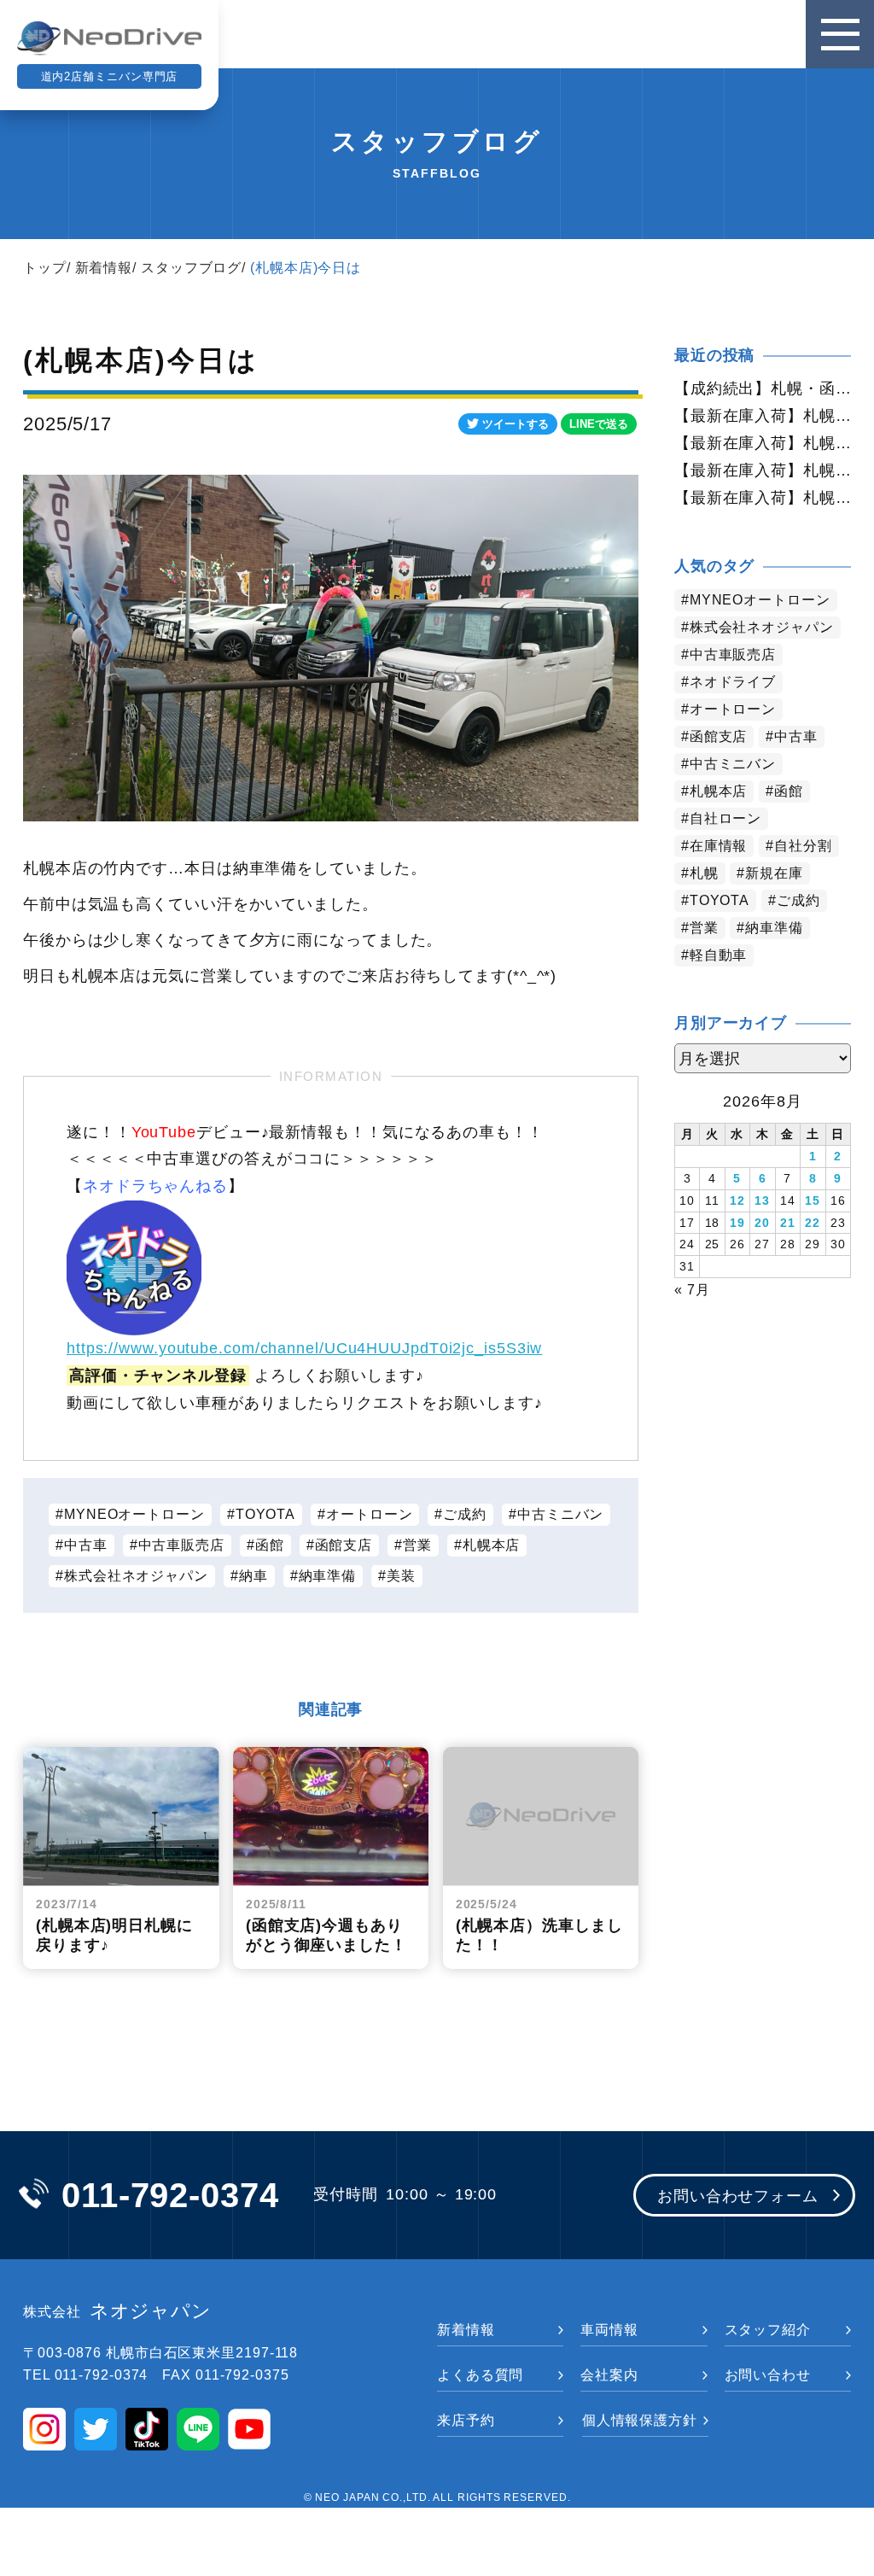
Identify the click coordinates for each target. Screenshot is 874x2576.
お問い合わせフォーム (738, 2196)
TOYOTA (265, 1514)
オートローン (369, 1514)
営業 (417, 1545)
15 (813, 1200)
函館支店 (344, 1545)
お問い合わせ (768, 2375)
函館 (270, 1545)
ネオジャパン (117, 2311)
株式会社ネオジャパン (136, 1576)
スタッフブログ (191, 268)
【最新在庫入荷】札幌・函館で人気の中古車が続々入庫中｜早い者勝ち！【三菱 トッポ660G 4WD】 (763, 416)
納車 (253, 1576)
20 (762, 1223)
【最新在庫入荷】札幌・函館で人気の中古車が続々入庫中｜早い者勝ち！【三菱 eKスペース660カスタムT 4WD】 (763, 498)
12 (737, 1200)
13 (762, 1200)
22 (813, 1223)
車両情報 (609, 2330)
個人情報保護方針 (640, 2420)
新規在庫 (774, 873)
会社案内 (609, 2375)
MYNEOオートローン (134, 1514)
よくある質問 (480, 2375)
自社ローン (726, 818)
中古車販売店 (181, 1545)
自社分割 (803, 846)
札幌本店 (492, 1545)
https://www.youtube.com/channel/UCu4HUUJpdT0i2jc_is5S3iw (304, 1348)
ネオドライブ (733, 682)
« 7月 (692, 1290)
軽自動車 (719, 955)
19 (737, 1223)
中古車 (86, 1545)
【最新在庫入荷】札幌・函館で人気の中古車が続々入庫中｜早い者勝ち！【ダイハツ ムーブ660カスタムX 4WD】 (763, 470)
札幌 (704, 873)
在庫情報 (719, 846)
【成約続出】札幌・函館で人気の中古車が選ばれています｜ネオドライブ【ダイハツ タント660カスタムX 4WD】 (763, 388)
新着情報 (104, 268)
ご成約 (465, 1514)
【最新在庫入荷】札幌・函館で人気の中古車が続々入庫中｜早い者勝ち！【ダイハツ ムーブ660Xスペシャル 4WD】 (763, 443)
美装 (401, 1576)
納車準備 (328, 1576)
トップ (45, 268)
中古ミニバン (560, 1514)
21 (788, 1223)
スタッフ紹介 (768, 2330)
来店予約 (466, 2420)
